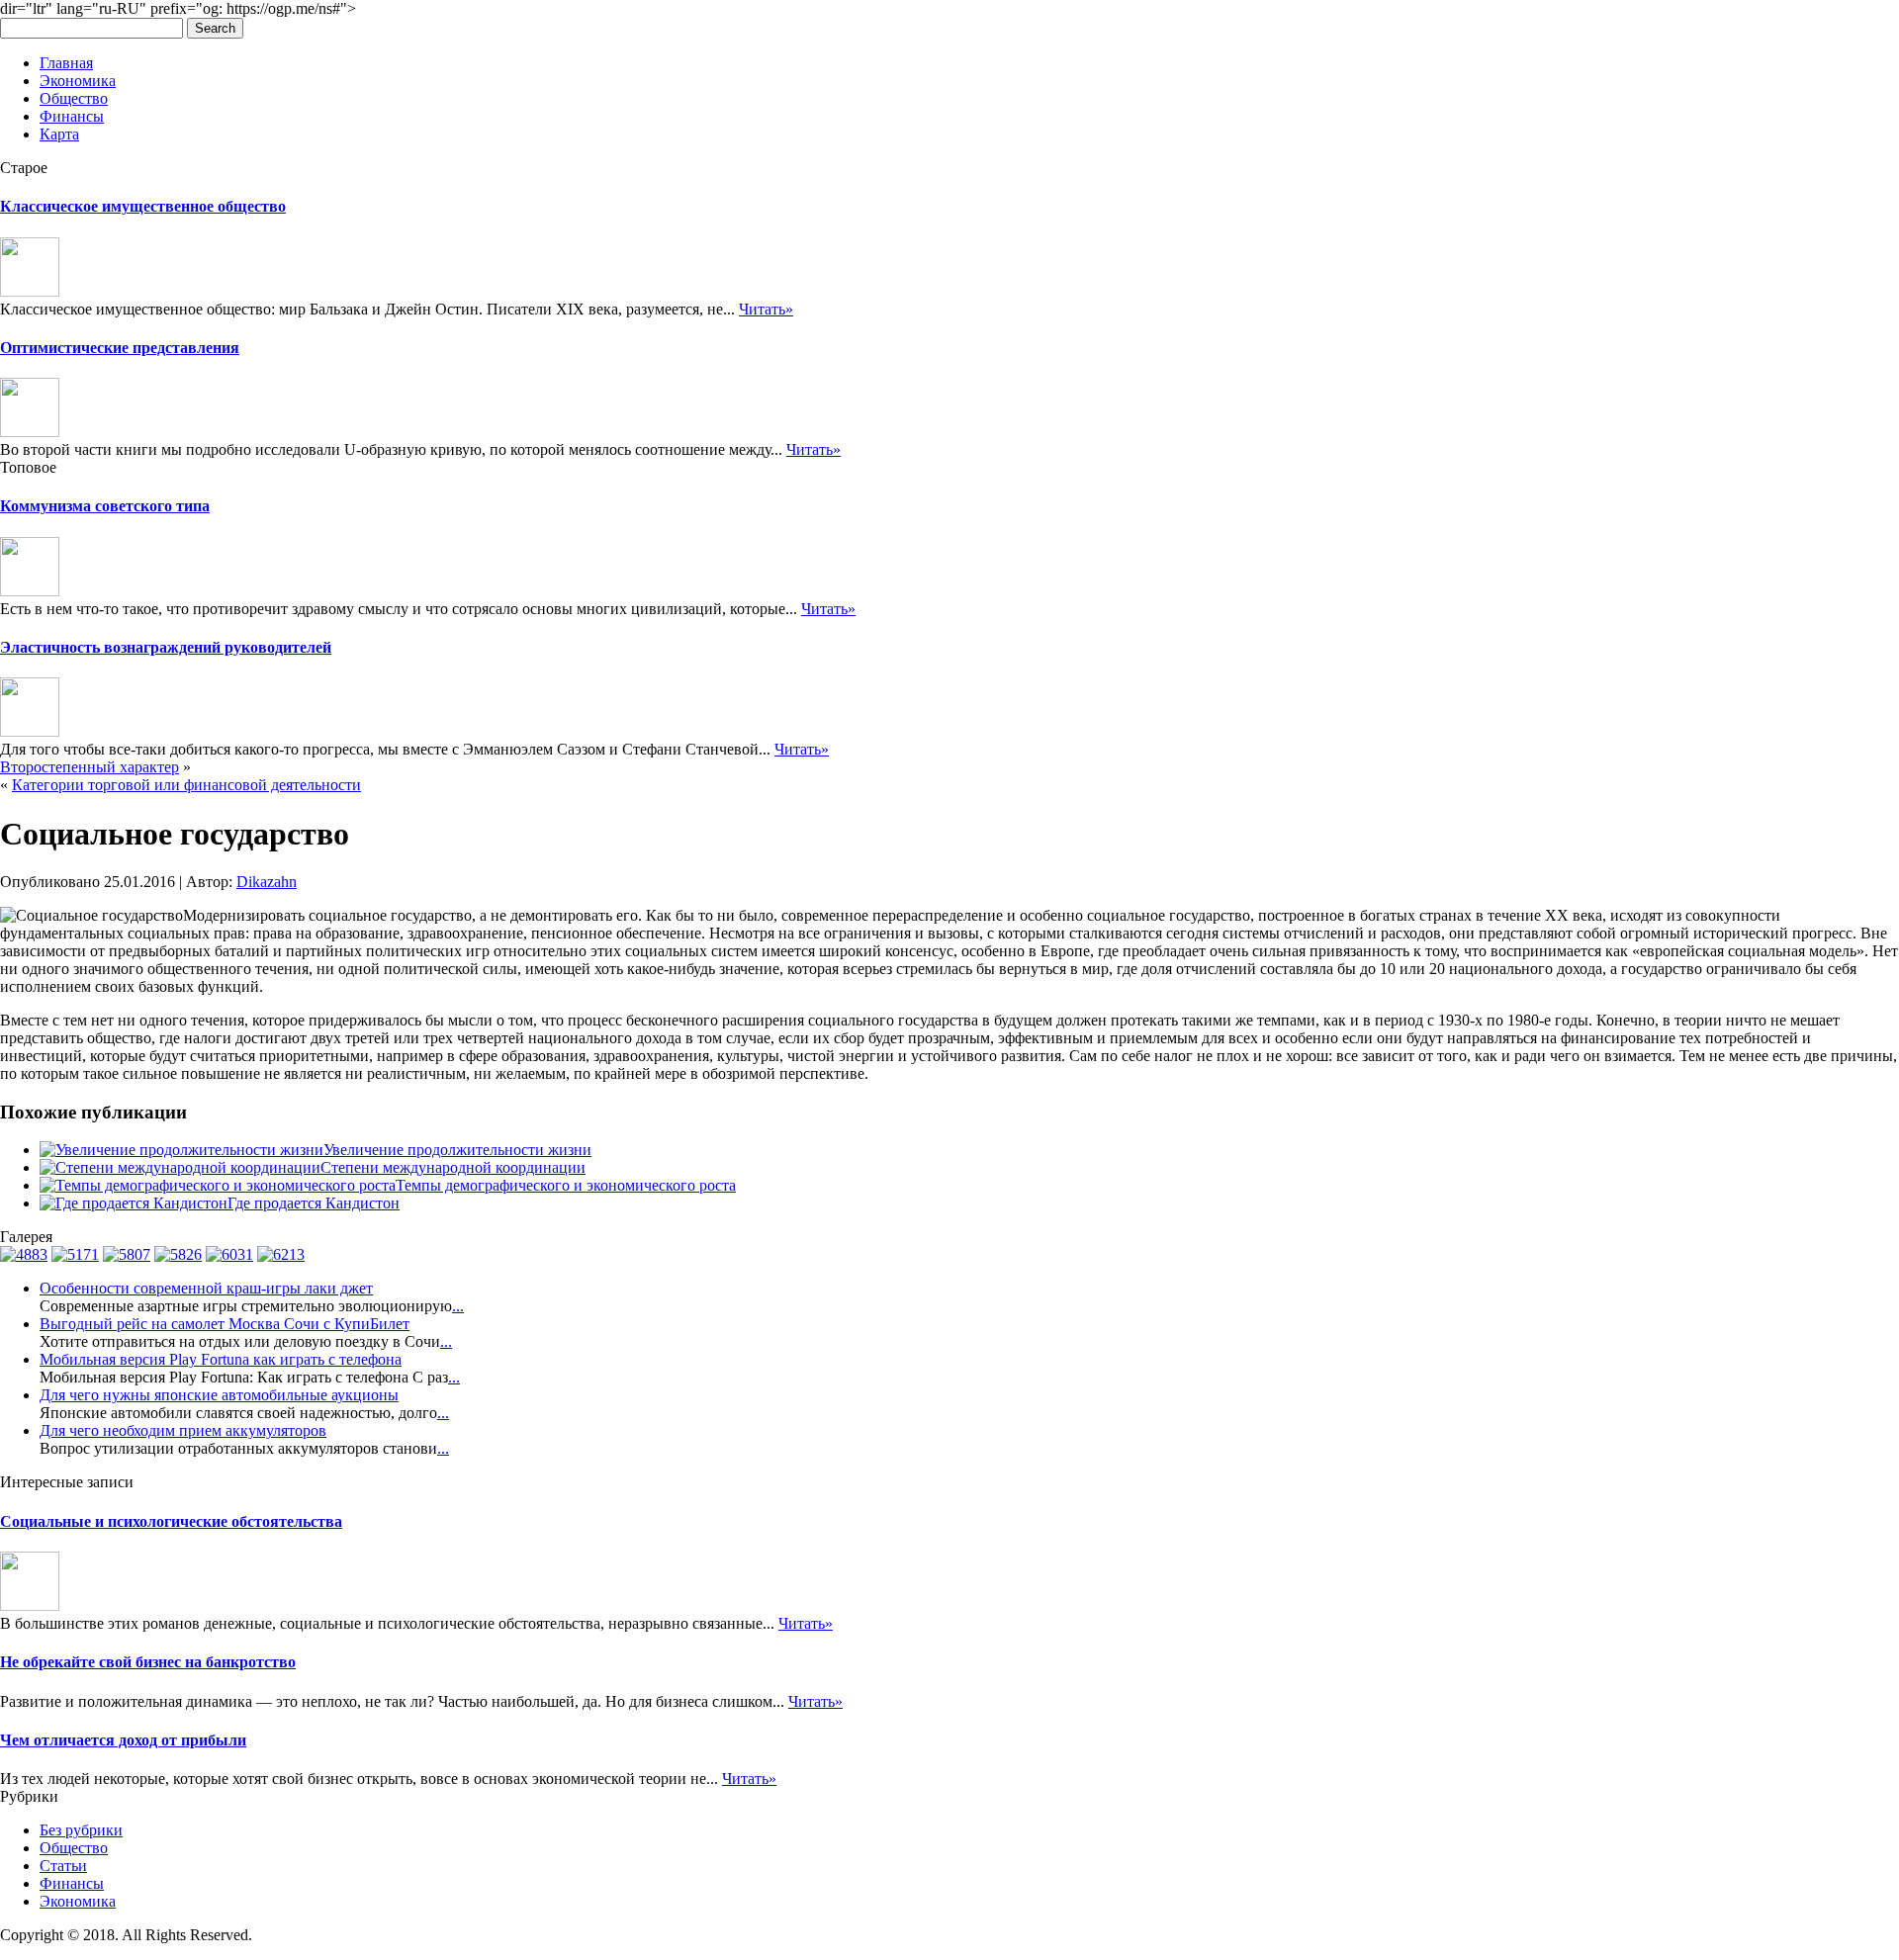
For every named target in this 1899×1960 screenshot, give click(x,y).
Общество (74, 98)
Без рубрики (81, 1830)
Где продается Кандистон (314, 1203)
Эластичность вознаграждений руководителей (166, 647)
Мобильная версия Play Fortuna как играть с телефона (221, 1359)
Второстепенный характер (90, 767)
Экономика (78, 81)
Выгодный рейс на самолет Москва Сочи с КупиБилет (225, 1324)
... (458, 1306)
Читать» (766, 309)
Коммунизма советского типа (105, 506)
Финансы (72, 116)
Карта (59, 134)
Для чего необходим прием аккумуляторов (183, 1430)
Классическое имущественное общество (143, 206)
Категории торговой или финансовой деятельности (186, 785)
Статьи (63, 1866)
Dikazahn (267, 882)
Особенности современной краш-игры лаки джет (206, 1288)
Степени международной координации (453, 1167)
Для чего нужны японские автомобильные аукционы (219, 1395)
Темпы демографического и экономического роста (566, 1185)
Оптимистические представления (120, 348)
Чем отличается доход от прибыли (123, 1740)
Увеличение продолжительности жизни (457, 1150)
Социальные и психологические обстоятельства (171, 1521)
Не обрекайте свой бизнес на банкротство (148, 1662)
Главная (66, 63)
